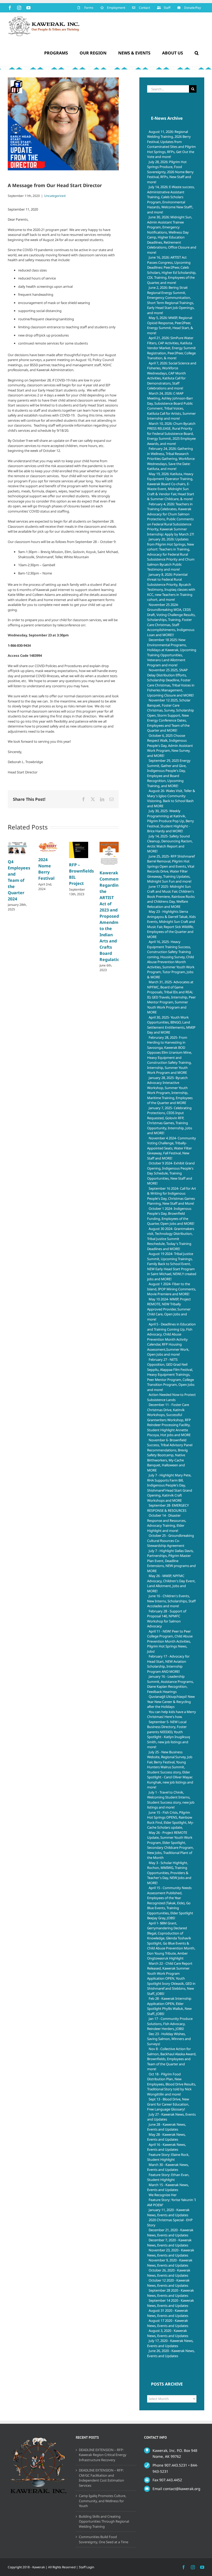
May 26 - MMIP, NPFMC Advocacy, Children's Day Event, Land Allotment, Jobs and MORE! (171, 1583)
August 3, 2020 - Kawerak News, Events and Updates (168, 2333)
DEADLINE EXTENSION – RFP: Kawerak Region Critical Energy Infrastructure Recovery (103, 2455)
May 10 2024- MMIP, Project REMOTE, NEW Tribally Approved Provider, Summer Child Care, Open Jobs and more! (169, 1309)
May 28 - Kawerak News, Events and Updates (166, 2137)
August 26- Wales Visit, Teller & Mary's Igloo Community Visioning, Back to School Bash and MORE (171, 798)
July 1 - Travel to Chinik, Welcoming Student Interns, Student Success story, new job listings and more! (171, 1800)
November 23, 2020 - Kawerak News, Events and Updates (171, 2253)
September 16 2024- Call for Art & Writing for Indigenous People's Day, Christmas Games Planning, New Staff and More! (172, 1196)
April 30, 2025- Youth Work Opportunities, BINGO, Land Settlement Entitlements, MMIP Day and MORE (171, 1025)
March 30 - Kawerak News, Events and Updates (168, 2167)
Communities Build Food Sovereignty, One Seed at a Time (104, 2539)
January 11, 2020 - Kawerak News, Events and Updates (168, 2212)
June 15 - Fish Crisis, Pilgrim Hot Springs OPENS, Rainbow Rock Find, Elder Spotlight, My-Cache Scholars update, (171, 1820)
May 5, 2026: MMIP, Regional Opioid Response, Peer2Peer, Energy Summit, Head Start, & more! (170, 325)
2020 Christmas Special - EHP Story (170, 2222)
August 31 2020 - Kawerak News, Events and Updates (168, 2313)
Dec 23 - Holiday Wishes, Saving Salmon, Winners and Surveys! (169, 2039)
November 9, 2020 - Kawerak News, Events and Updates (170, 2263)
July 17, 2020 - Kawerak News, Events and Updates (170, 2343)
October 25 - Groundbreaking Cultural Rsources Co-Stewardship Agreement (171, 1541)
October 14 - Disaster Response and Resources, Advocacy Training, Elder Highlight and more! (167, 1523)
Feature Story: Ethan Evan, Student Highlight (168, 2177)
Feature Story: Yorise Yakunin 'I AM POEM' (171, 2202)
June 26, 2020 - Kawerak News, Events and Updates (171, 2353)
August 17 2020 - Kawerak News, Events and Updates (168, 2323)
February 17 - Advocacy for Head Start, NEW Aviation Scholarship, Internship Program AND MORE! (168, 1664)
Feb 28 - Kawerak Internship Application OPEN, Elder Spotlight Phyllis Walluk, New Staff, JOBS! (169, 2006)
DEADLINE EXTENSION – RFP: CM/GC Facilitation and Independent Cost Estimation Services (101, 2478)
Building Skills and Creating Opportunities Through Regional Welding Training (104, 2521)
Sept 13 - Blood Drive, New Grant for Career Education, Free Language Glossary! (168, 2104)
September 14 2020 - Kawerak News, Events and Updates (171, 2303)
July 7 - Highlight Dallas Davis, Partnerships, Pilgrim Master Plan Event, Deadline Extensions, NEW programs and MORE (171, 1561)
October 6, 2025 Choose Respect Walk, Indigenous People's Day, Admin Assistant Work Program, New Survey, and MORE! (170, 746)
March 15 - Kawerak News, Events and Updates (168, 2187)
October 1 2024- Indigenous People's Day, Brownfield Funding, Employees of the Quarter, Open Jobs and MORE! (171, 1216)
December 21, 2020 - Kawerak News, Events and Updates (170, 2233)
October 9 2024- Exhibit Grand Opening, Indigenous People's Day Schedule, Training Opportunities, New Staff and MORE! (171, 1173)
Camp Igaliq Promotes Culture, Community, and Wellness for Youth (103, 2501)
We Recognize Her (163, 2195)
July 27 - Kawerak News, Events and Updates (171, 2117)
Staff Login (86, 2567)
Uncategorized (55, 196)
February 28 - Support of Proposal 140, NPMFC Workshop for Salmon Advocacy (167, 1619)
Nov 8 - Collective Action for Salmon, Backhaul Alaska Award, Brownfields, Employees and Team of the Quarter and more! (172, 2059)
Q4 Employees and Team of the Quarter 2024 (19, 880)
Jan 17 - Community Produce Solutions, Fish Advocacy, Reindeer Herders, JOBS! (170, 2024)
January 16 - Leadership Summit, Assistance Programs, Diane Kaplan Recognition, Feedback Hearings (170, 1684)
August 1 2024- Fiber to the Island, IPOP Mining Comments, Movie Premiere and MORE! (172, 1289)
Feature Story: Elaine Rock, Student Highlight (168, 2157)
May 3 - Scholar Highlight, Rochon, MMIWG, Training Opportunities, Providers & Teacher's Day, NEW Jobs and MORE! (169, 1873)
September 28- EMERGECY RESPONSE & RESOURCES (168, 1508)
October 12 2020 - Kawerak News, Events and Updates (168, 2283)
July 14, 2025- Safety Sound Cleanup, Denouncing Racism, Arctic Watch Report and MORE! (170, 844)
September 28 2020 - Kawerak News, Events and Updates (171, 2293)
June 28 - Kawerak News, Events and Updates (166, 2127)
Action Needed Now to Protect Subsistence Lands (171, 1397)
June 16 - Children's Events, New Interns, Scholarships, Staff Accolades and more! (171, 1601)
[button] (196, 53)
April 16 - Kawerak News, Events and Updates (166, 2147)
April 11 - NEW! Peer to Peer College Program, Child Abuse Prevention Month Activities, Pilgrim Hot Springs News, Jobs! (170, 1641)
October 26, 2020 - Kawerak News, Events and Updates (169, 2273)
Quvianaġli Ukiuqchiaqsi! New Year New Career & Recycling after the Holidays (171, 1702)
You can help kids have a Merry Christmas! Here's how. (172, 1714)
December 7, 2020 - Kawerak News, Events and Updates (169, 2243)
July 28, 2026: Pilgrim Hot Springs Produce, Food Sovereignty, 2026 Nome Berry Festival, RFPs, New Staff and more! (170, 172)
